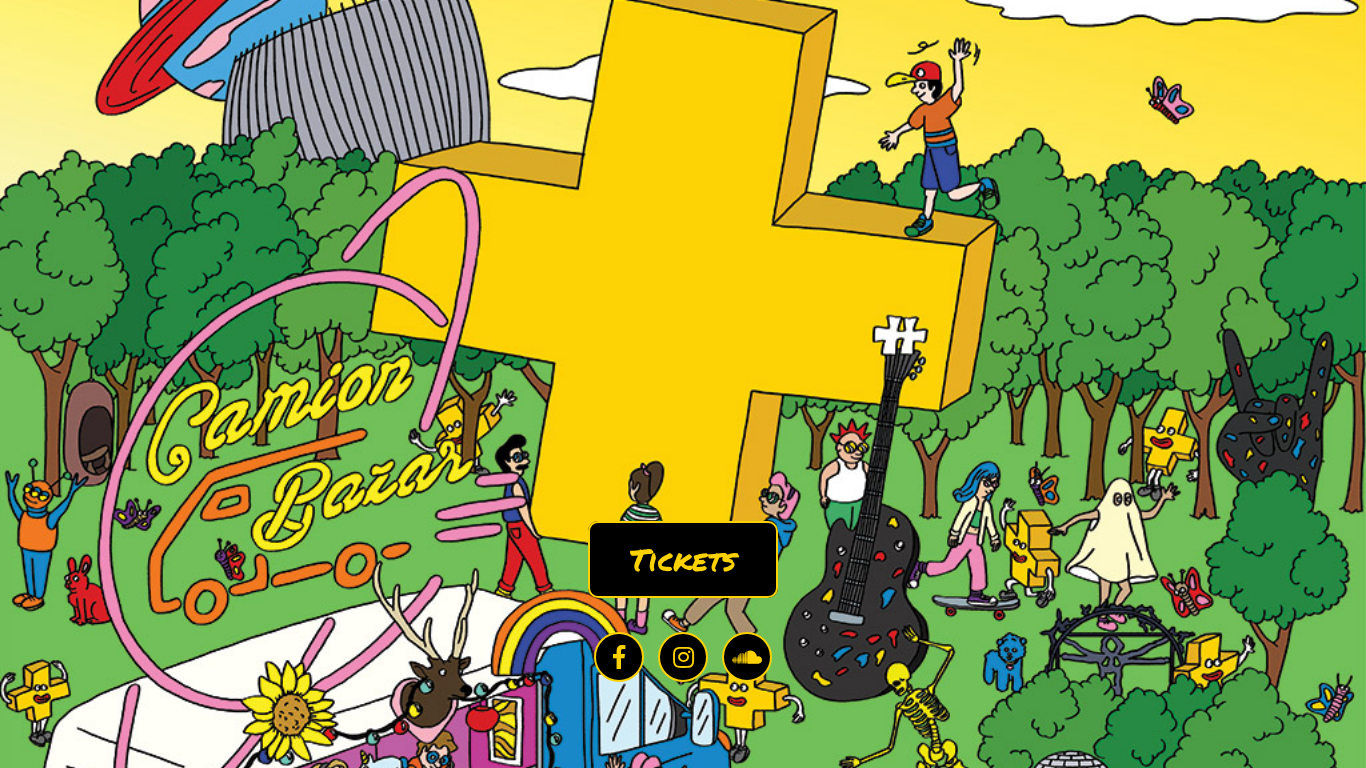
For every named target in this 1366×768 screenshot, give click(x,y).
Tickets (683, 559)
